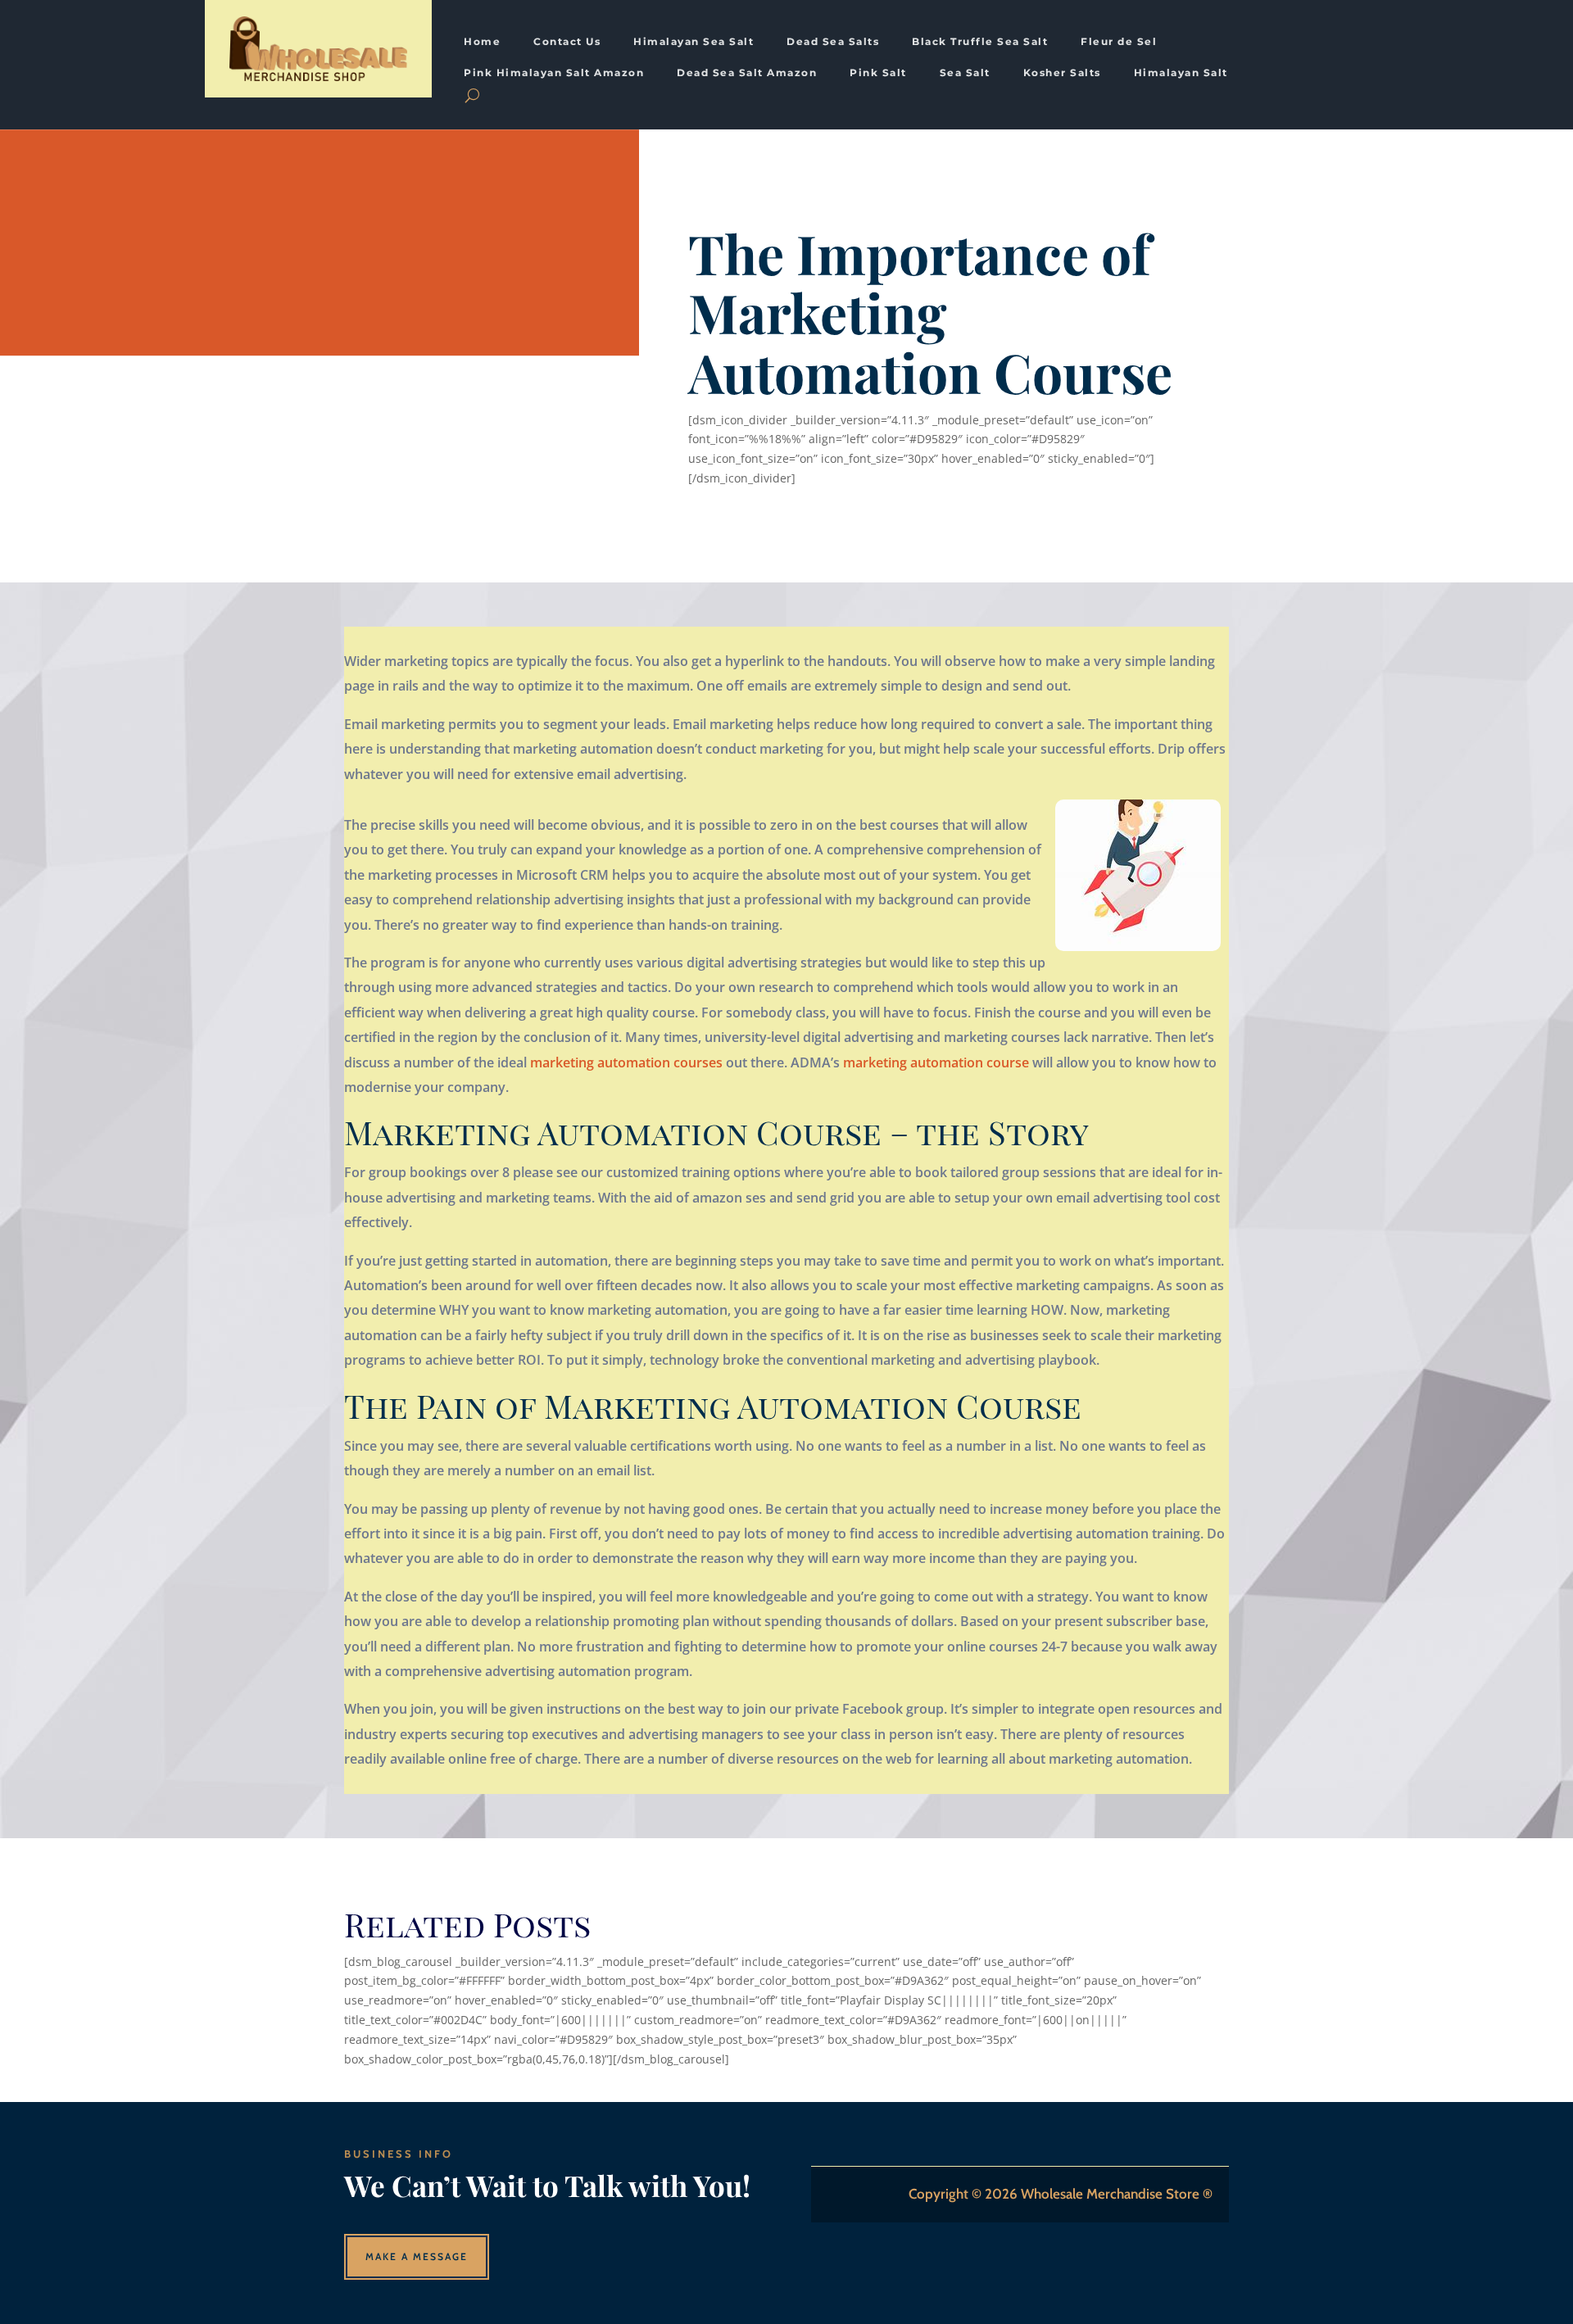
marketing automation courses (626, 1062)
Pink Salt (878, 73)
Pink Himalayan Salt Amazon (554, 73)
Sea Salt (965, 73)
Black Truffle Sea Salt (980, 42)
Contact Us (567, 42)
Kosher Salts (1062, 73)
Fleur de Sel (1119, 42)
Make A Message (417, 2256)
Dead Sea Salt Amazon (747, 73)
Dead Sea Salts (833, 42)
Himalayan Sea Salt (694, 42)
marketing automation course (936, 1062)
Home (482, 42)
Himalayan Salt (1181, 73)
